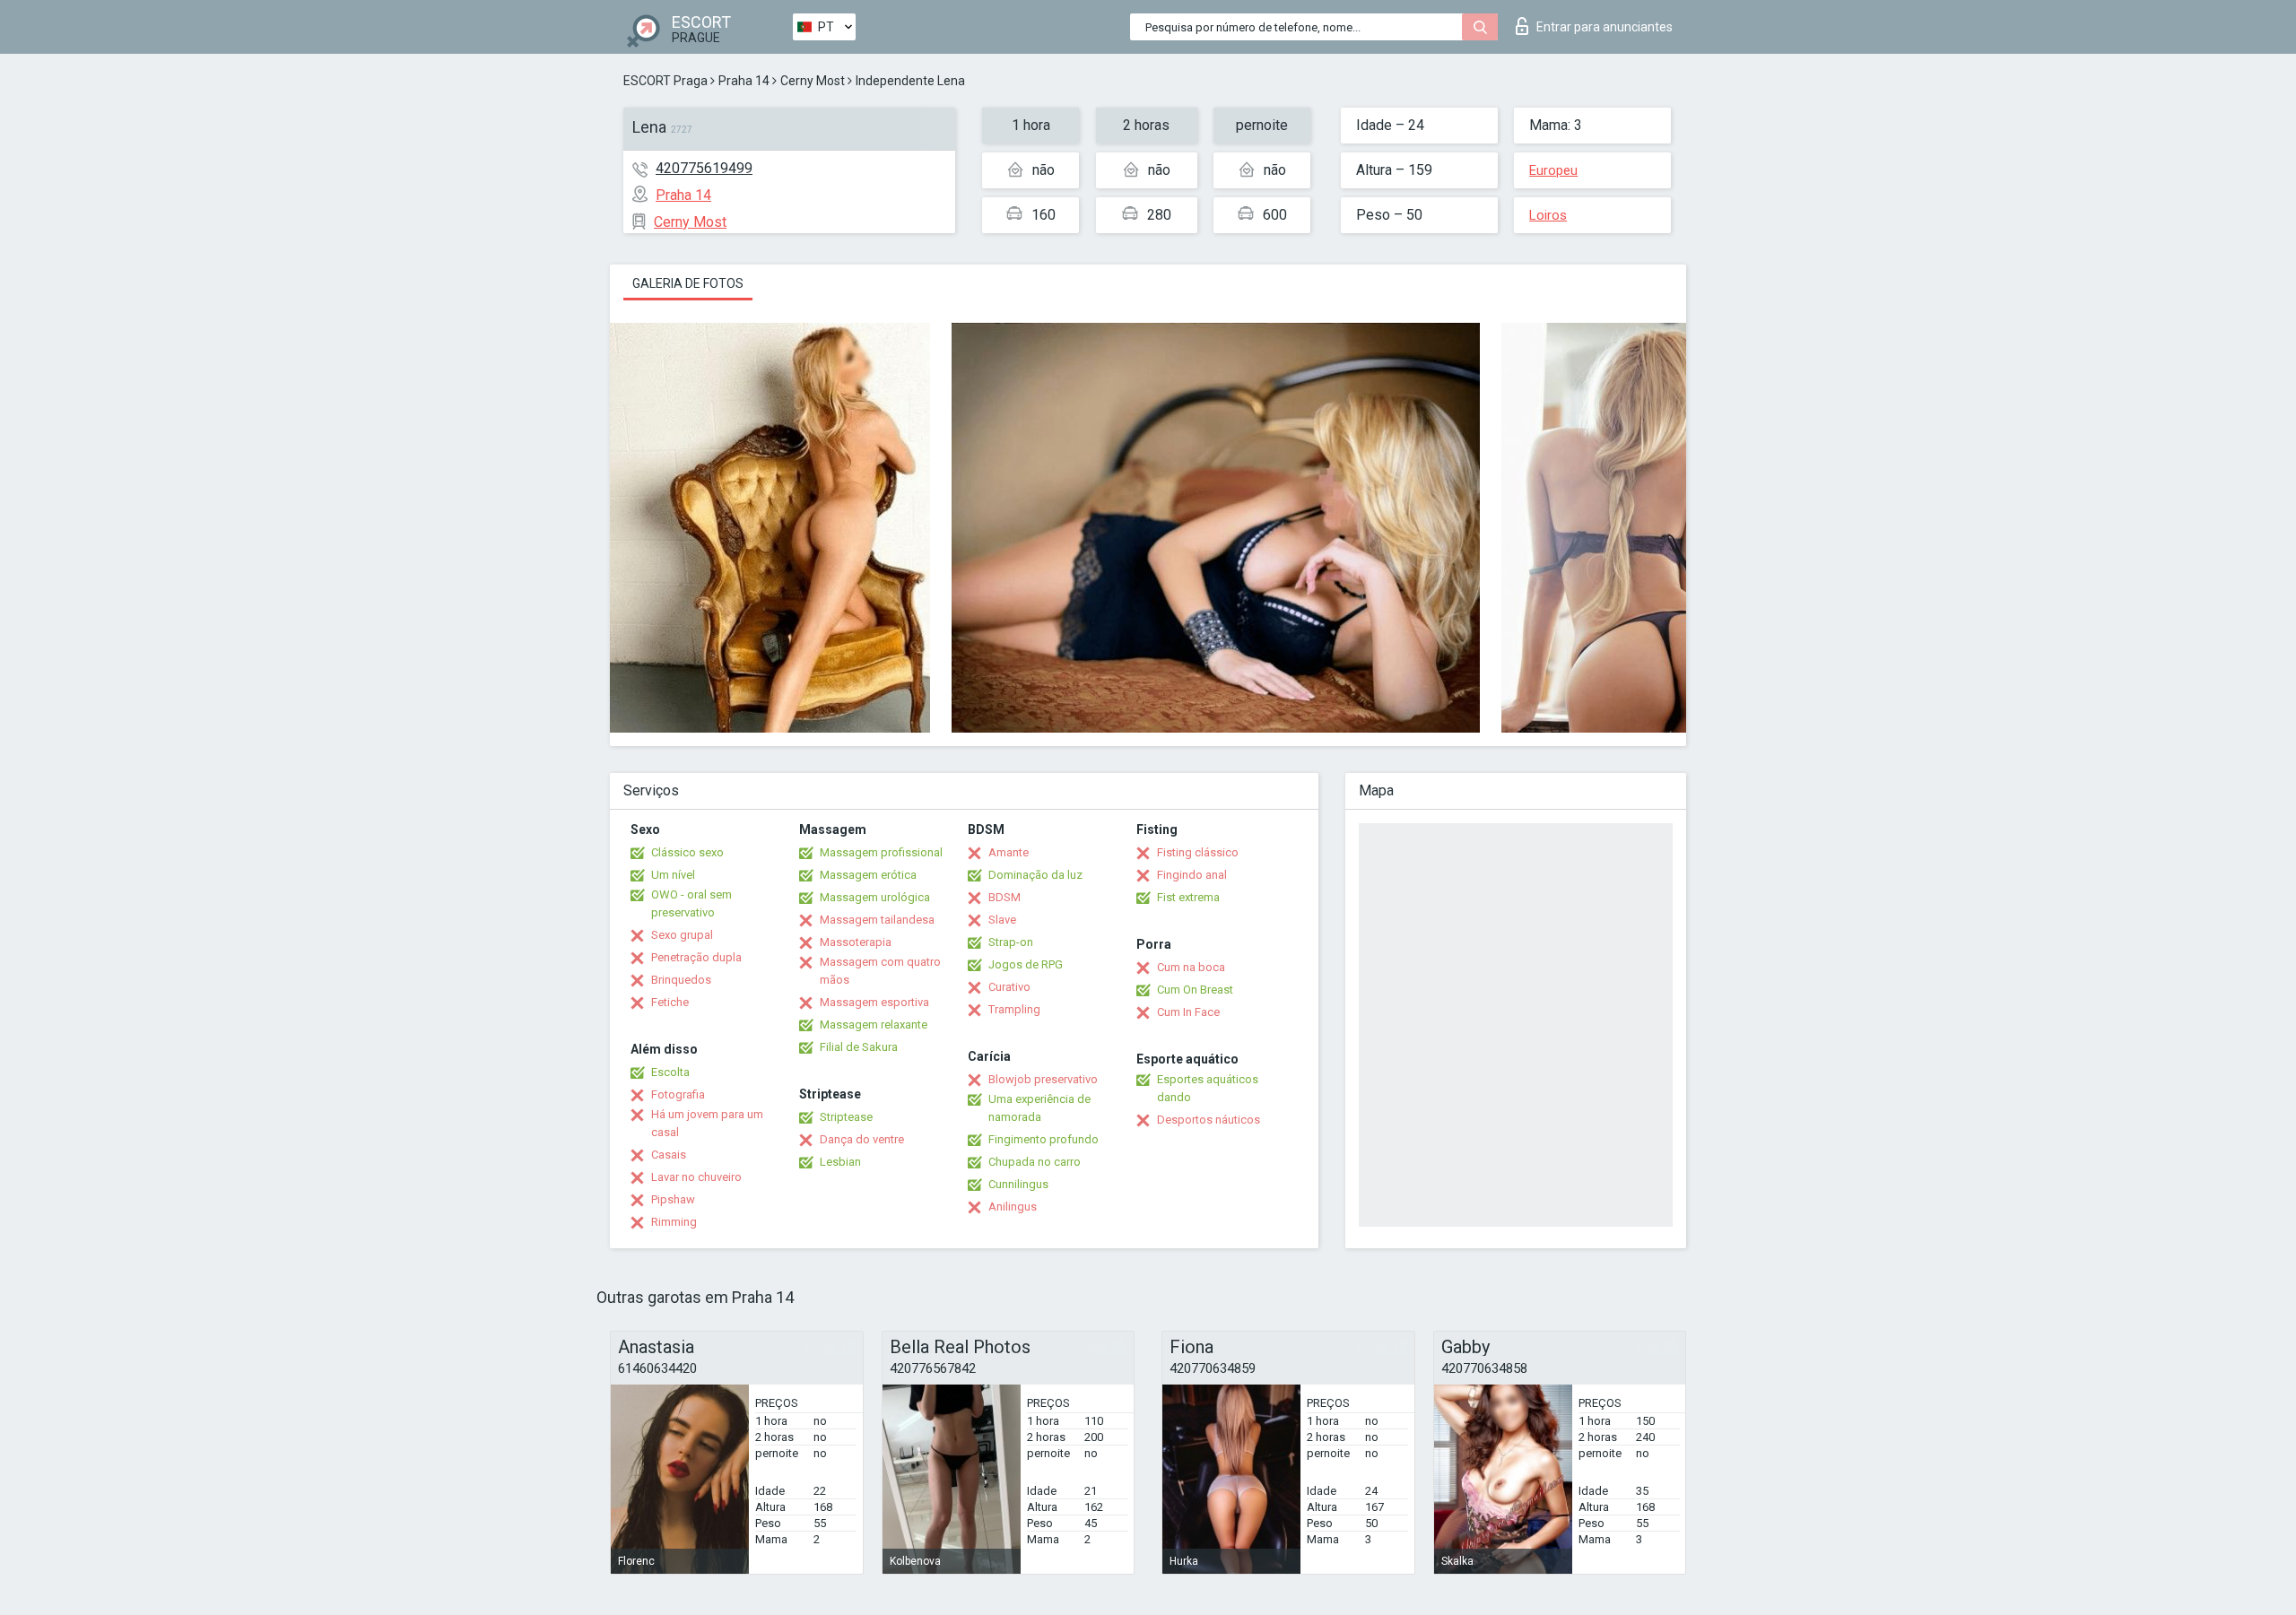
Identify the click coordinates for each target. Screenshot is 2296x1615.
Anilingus (1013, 1207)
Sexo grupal (682, 935)
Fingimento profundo (1044, 1139)
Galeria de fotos (688, 283)
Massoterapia (856, 942)
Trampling (1014, 1009)
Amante (1009, 852)
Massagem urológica (875, 897)
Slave (1002, 920)
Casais (669, 1155)
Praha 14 (744, 81)
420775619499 (704, 168)
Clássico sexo (687, 852)
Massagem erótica (868, 875)
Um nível (673, 875)
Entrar (1605, 27)
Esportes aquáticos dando (1208, 1088)
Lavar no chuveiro (696, 1177)
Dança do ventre (862, 1139)
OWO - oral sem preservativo (691, 903)
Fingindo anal (1192, 875)
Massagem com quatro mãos (880, 971)
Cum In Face (1188, 1012)
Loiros (1548, 215)
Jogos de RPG (1026, 964)
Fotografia (678, 1094)
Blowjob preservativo (1043, 1079)
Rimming (674, 1222)
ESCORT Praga (665, 81)
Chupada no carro (1035, 1162)
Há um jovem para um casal (707, 1123)
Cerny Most (813, 81)
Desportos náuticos (1209, 1120)
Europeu (1553, 170)
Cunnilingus (1018, 1184)
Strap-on (1011, 942)
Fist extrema (1188, 897)
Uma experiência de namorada (1039, 1108)
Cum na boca (1191, 967)
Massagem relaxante (874, 1025)
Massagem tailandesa (877, 920)
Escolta (670, 1072)
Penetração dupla (696, 957)
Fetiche (670, 1002)
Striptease (846, 1117)
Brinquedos (681, 980)
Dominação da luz (1035, 875)
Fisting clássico (1198, 852)
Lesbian (840, 1162)
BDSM (1004, 897)
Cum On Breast (1195, 990)
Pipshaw (673, 1199)
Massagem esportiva (874, 1002)
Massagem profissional (881, 852)
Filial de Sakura (859, 1047)
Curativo (1009, 987)
